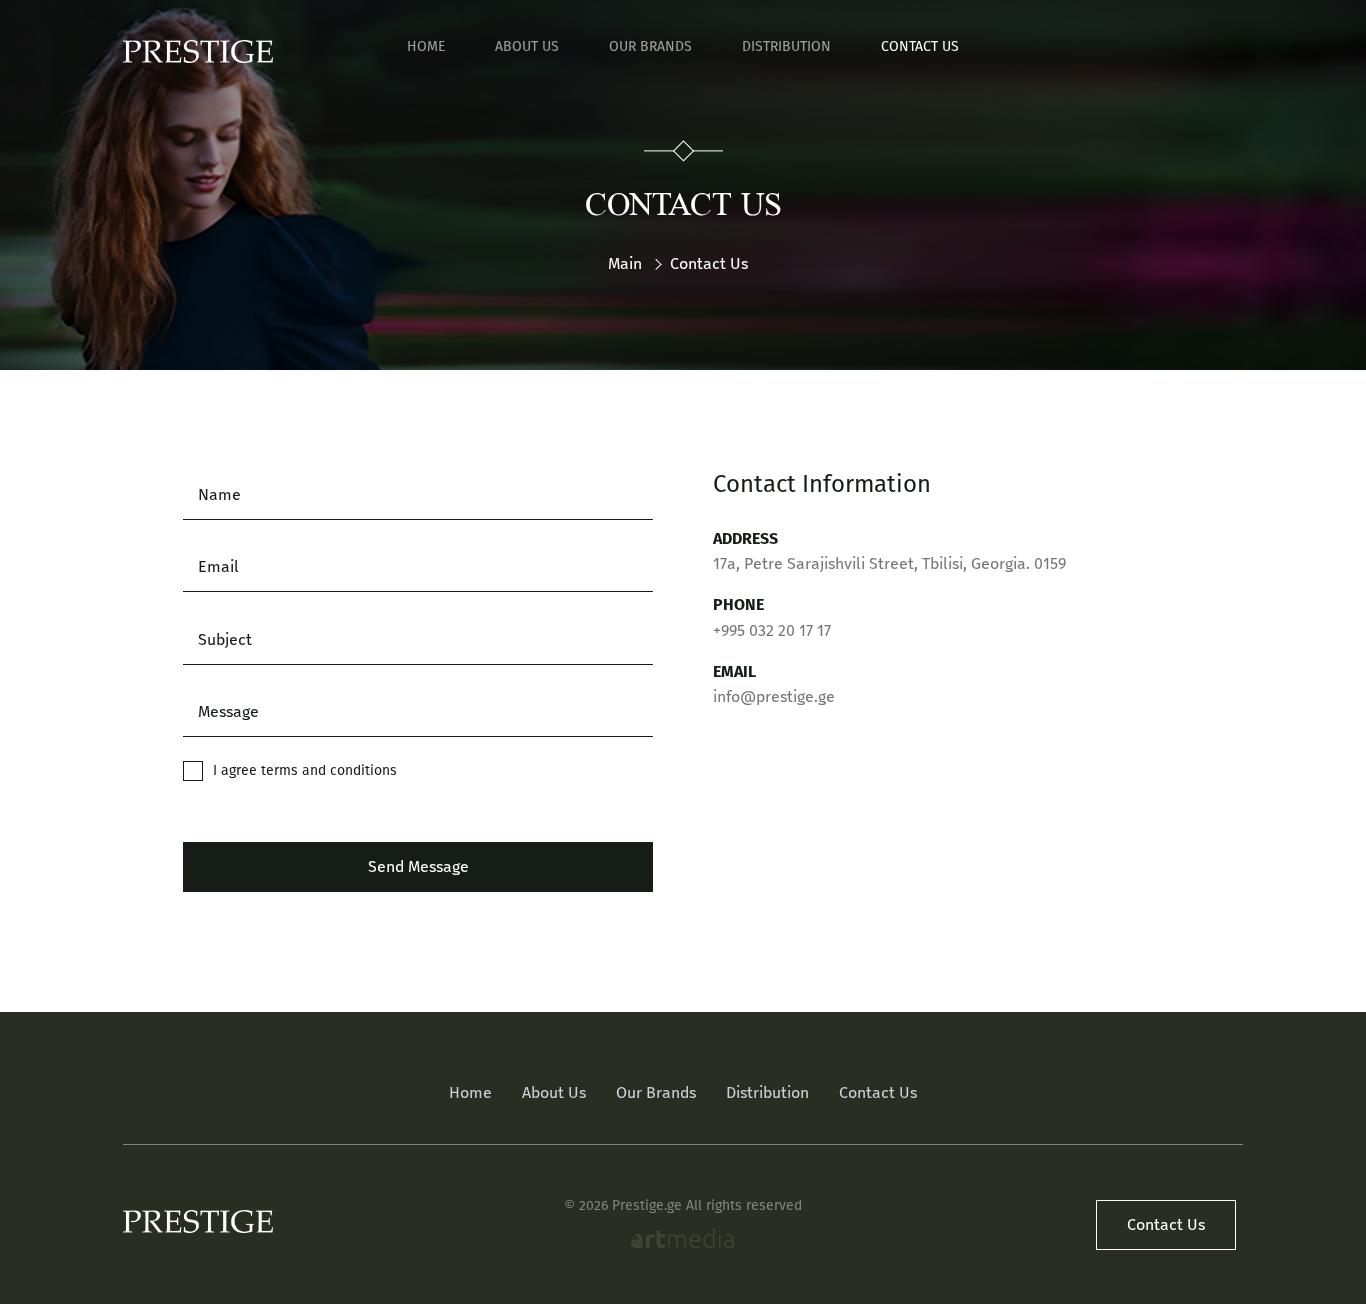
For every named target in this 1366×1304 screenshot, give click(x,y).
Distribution (786, 46)
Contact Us (920, 46)
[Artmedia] (682, 1241)
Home (426, 46)
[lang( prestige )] (198, 51)
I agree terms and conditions (305, 770)
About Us (527, 46)
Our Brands (650, 46)
